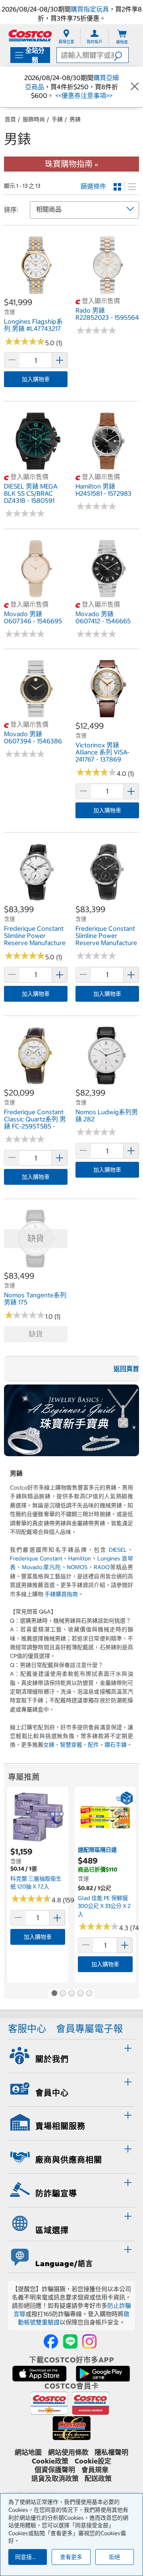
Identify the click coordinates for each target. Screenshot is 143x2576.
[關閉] (135, 87)
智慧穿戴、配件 (79, 1745)
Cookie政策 (50, 2461)
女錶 (49, 1745)
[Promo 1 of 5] (54, 1994)
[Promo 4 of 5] (80, 1994)
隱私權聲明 (111, 2452)
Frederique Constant (36, 1558)
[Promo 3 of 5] (71, 1994)
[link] (36, 292)
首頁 (10, 119)
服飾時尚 (34, 119)
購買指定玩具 (90, 9)
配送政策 (98, 2479)
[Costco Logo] (30, 35)
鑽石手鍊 (116, 1745)
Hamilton (80, 1558)
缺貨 (36, 1334)
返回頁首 (126, 1369)
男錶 (75, 119)
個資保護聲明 (55, 2470)
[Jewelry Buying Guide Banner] (71, 1420)
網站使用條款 (68, 2452)
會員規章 (95, 2470)
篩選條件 (93, 186)
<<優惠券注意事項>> (83, 95)
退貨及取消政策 (55, 2479)
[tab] (71, 2055)
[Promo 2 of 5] (63, 1994)
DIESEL (118, 1550)
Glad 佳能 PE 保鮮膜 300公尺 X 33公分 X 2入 (104, 1906)
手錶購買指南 (61, 1594)
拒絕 (114, 2557)
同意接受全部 (31, 2557)
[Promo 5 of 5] (89, 1994)
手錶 (57, 119)
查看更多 (71, 2557)
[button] (121, 55)
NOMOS (77, 1567)
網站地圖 (28, 2452)
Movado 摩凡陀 (42, 1567)
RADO (102, 1567)
